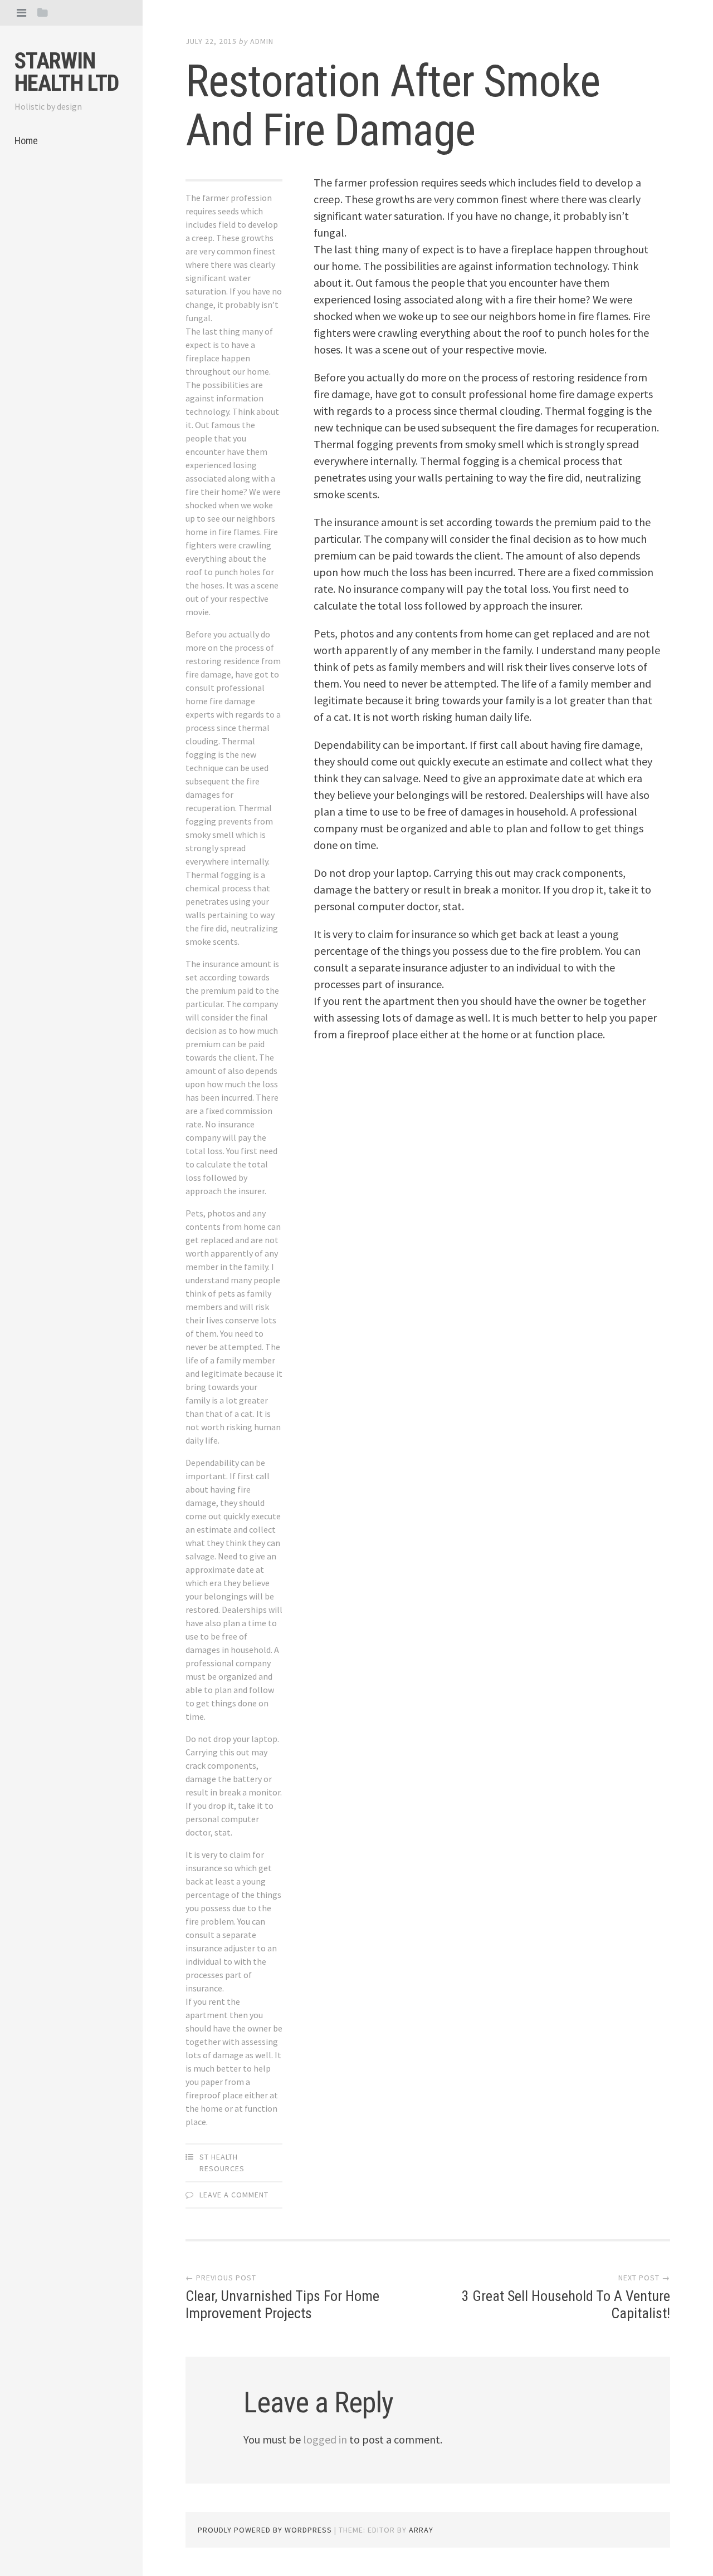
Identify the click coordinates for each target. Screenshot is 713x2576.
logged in (325, 2439)
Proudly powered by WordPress (265, 2530)
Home (26, 141)
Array (421, 2530)
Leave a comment (234, 2195)
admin (262, 41)
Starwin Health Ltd (67, 72)
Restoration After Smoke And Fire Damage (393, 106)
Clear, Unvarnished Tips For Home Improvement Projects (282, 2305)
